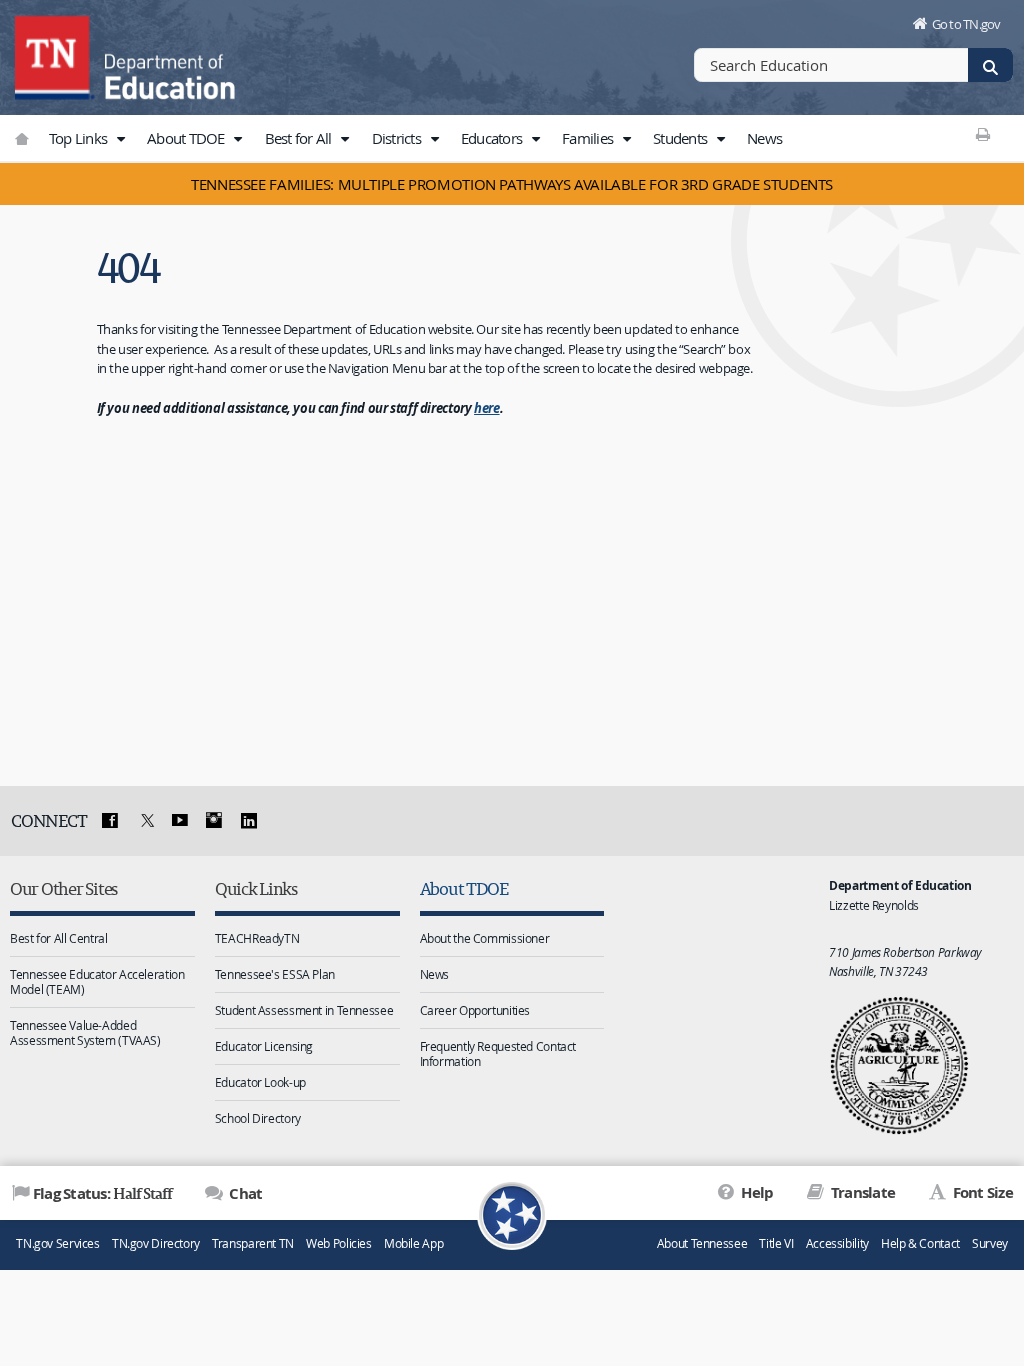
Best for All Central (59, 938)
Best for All (300, 138)
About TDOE (187, 138)
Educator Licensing (264, 1046)
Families (589, 138)
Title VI (776, 1243)
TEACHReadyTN (257, 938)
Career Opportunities (475, 1010)
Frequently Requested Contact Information (498, 1053)
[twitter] (145, 821)
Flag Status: (102, 1193)
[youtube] (179, 821)
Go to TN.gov (966, 24)
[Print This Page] (983, 134)
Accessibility (837, 1243)
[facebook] (110, 821)
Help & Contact (920, 1243)
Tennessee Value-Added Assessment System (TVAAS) (85, 1032)
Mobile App (413, 1243)
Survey (990, 1243)
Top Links (80, 138)
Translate (861, 1192)
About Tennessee (702, 1243)
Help (755, 1192)
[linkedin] (249, 821)
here (487, 408)
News (764, 138)
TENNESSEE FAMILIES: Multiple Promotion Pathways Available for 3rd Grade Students (512, 184)
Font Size (981, 1192)
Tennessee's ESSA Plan (275, 974)
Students (681, 138)
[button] (120, 139)
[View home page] (55, 55)
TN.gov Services (57, 1243)
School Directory (258, 1118)
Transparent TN (253, 1243)
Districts (398, 138)
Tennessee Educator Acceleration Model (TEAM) (97, 981)
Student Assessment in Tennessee (304, 1010)
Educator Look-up (260, 1082)
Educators (493, 138)
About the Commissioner (485, 938)
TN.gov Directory (156, 1243)
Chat (244, 1193)
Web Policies (339, 1243)
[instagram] (214, 821)
